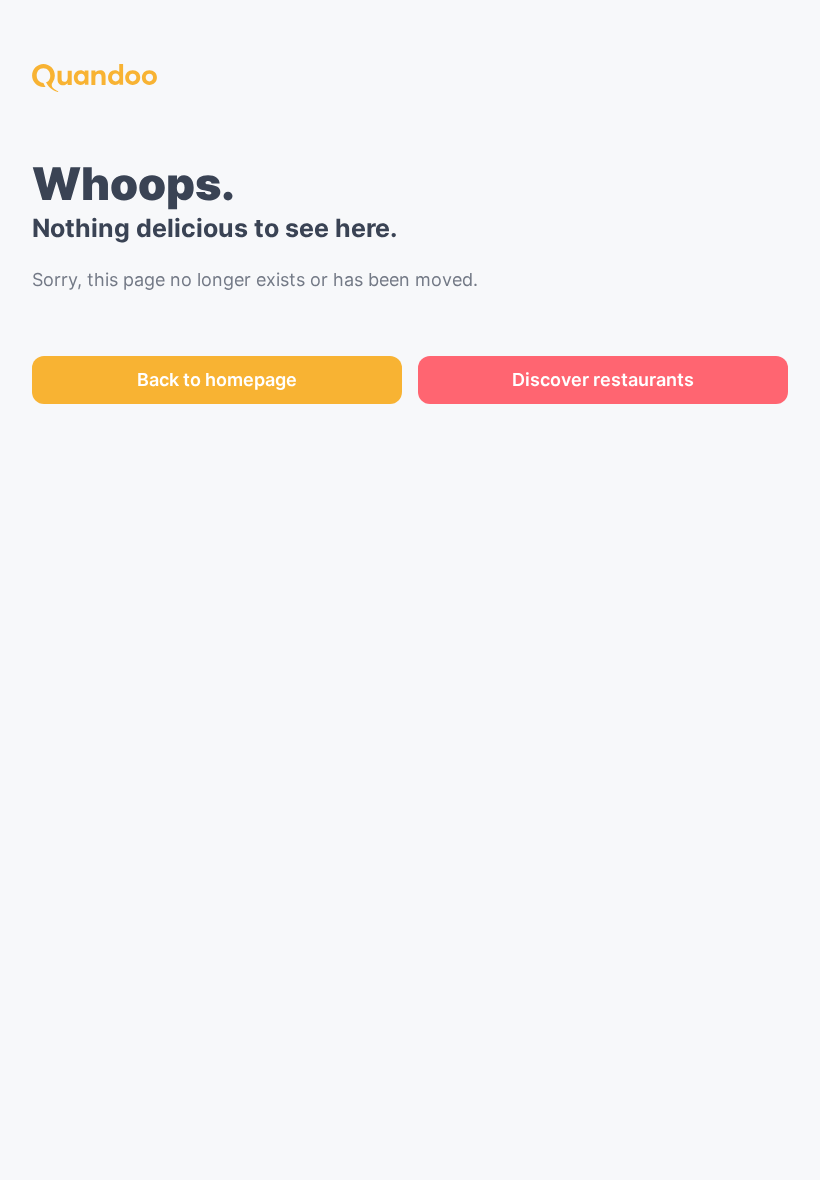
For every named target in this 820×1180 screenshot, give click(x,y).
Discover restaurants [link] (603, 379)
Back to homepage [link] (217, 379)
